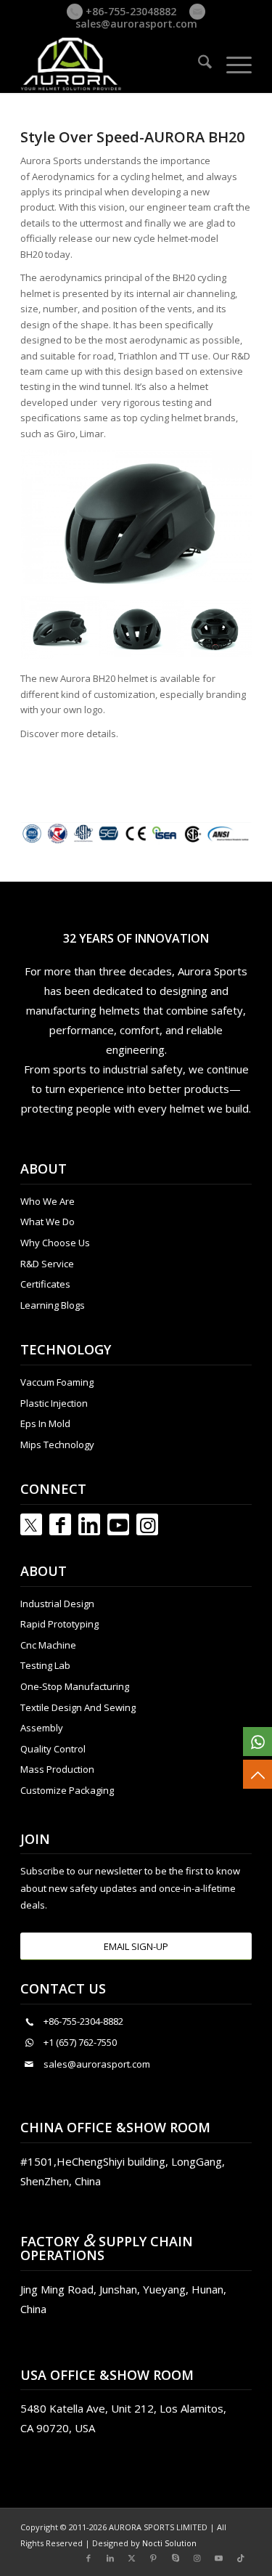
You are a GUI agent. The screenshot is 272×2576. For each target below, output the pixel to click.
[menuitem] (198, 64)
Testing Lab (45, 1665)
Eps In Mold (45, 1423)
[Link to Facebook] (60, 1524)
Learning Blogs (53, 1305)
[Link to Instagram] (147, 1524)
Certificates (45, 1284)
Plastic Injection (54, 1403)
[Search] (198, 64)
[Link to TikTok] (241, 2558)
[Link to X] (132, 2558)
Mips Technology (57, 1445)
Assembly (42, 1728)
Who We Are (48, 1201)
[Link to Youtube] (118, 1524)
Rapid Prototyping (59, 1624)
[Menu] (232, 64)
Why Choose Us (55, 1243)
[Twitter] (31, 1524)
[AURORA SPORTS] (113, 64)
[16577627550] (257, 1742)
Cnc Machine (48, 1645)
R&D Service (47, 1264)
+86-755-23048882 (129, 11)
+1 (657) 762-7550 (80, 2042)
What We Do (48, 1222)
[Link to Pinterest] (154, 2558)
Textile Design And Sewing (78, 1707)
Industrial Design (57, 1604)
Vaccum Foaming (57, 1382)
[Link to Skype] (176, 2558)
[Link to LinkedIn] (89, 1524)
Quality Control (53, 1749)
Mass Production (57, 1769)
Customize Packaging (67, 1790)
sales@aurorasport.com (136, 24)
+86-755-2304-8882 (83, 2021)
